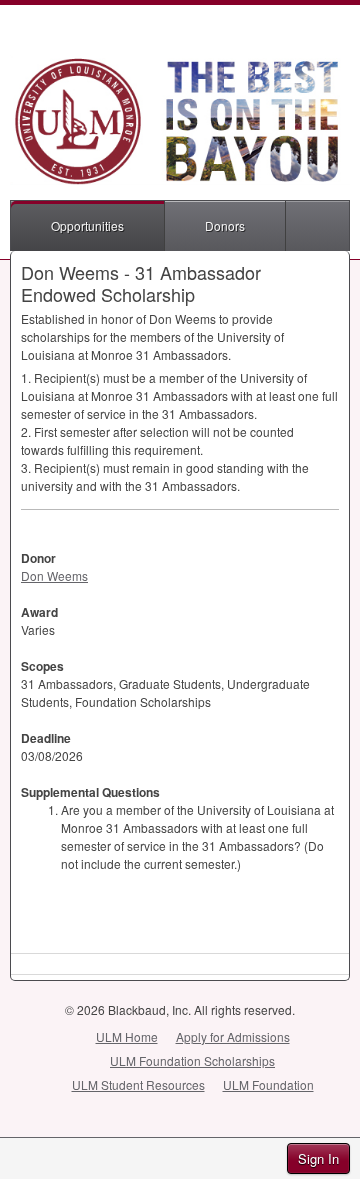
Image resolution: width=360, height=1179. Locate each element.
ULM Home (127, 1036)
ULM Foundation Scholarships (192, 1060)
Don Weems (54, 575)
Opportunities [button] (87, 225)
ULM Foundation (268, 1084)
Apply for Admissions (233, 1036)
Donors (225, 225)
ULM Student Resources (138, 1084)
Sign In (318, 1158)
